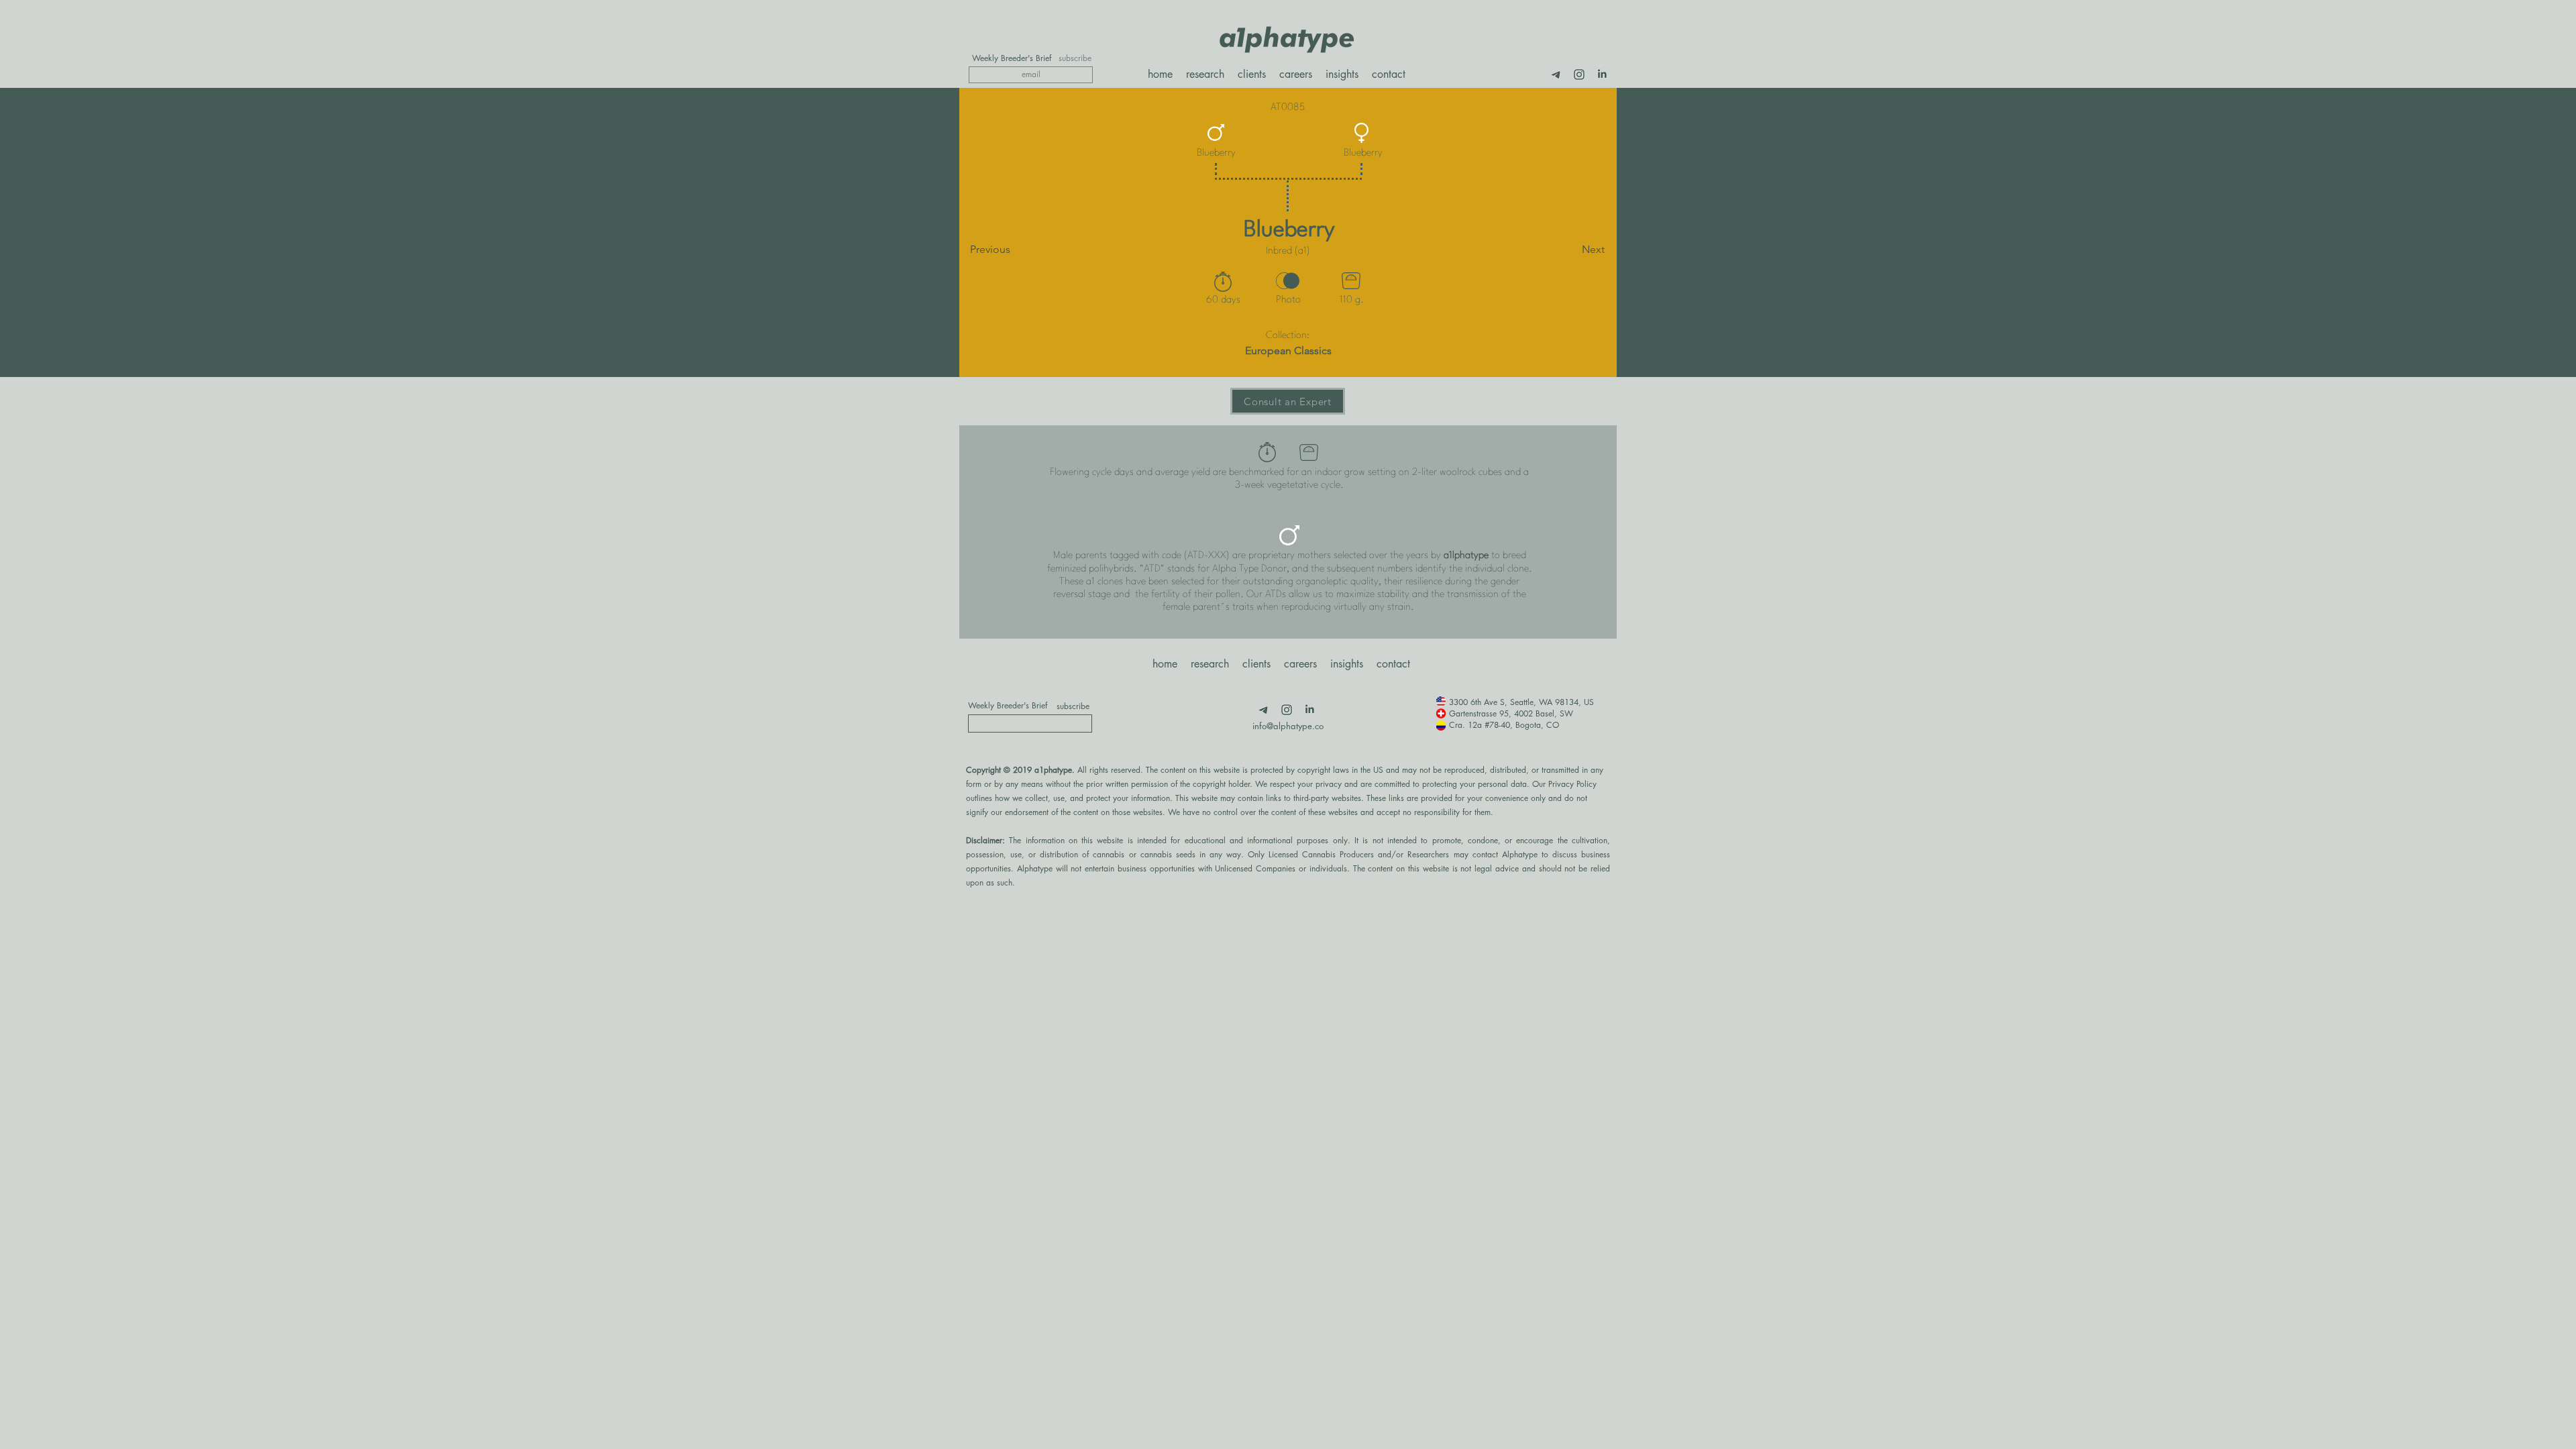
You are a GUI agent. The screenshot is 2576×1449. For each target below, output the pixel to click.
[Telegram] (1556, 74)
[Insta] (1579, 74)
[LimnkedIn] (1602, 74)
